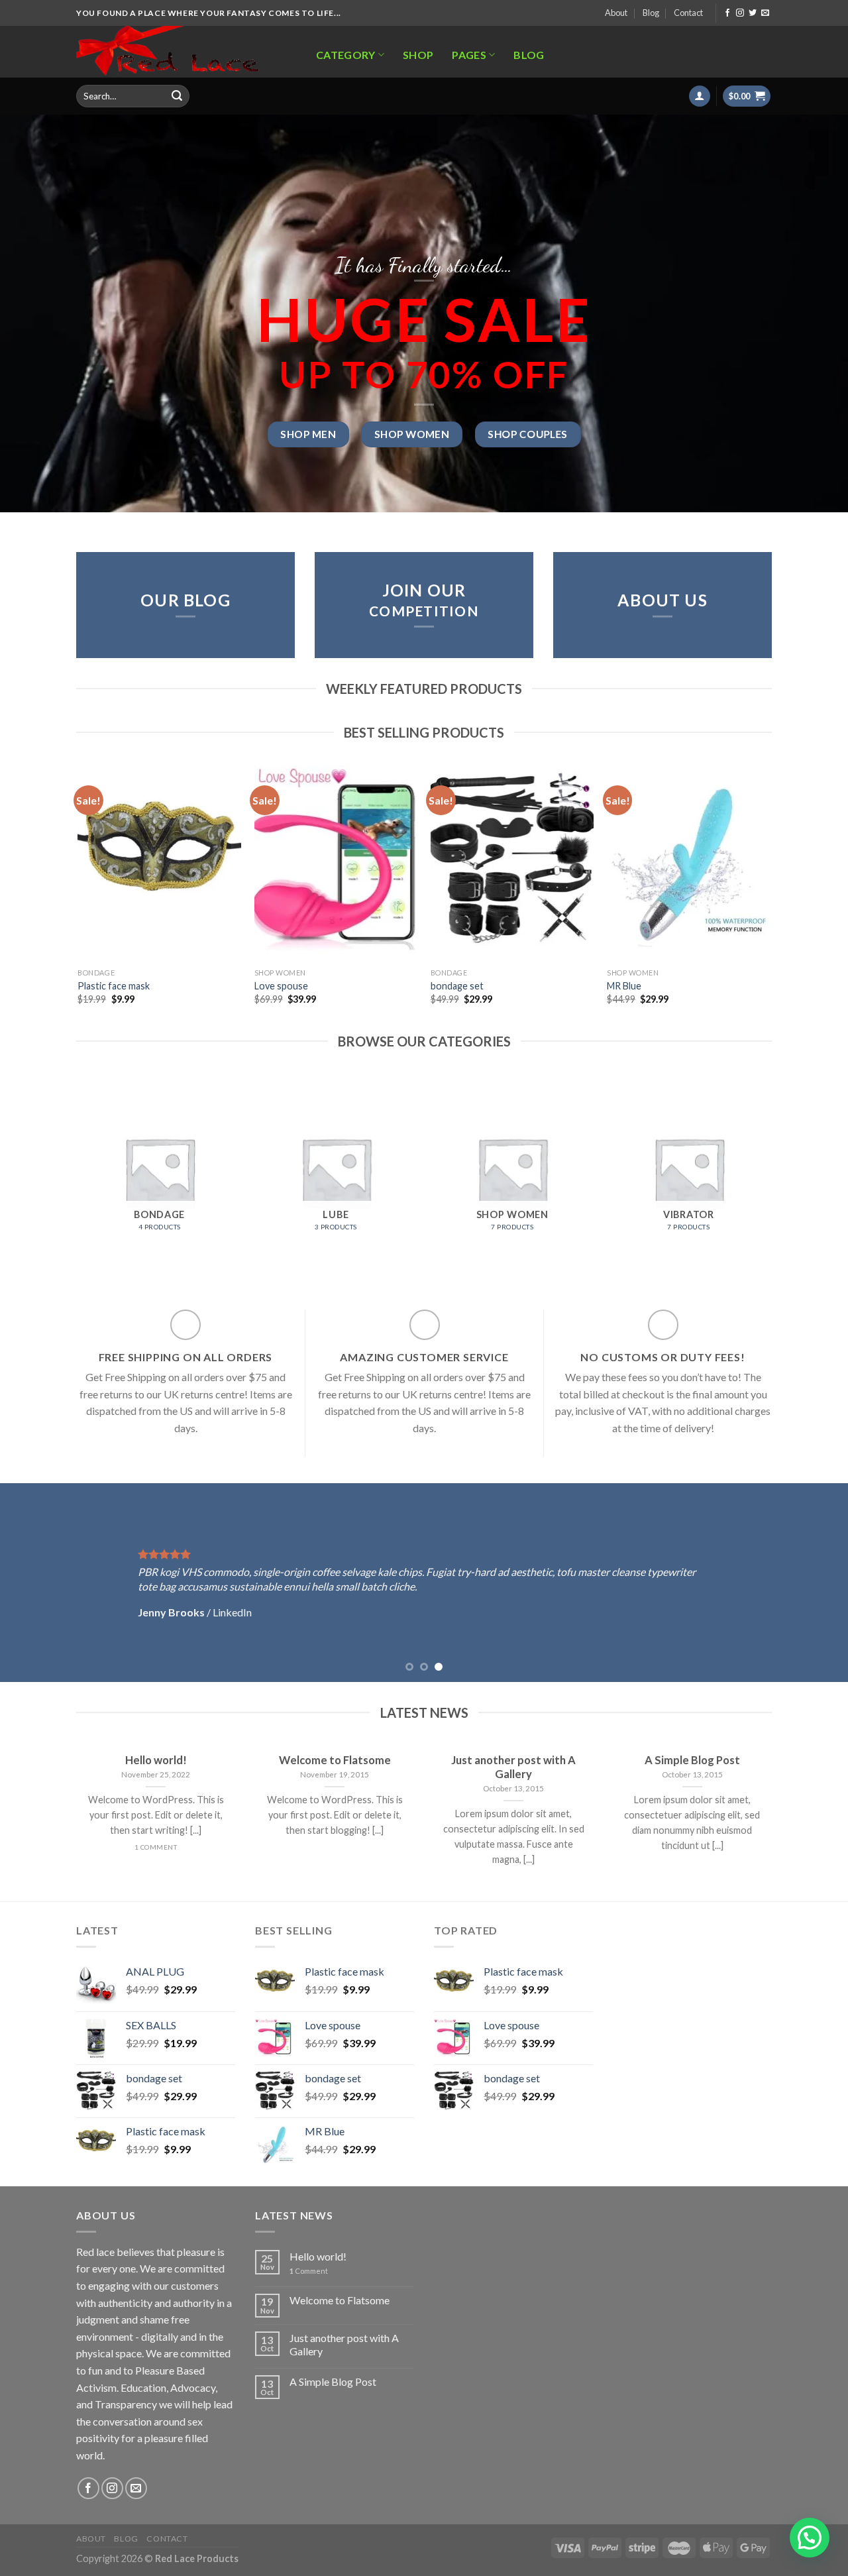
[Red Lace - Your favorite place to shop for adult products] (182, 52)
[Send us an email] (765, 13)
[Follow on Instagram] (740, 13)
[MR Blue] (689, 864)
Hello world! (318, 2256)
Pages (469, 55)
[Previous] (79, 897)
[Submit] (177, 96)
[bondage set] (512, 864)
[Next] (770, 897)
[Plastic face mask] (159, 864)
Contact (688, 13)
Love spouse (281, 986)
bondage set (457, 986)
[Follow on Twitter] (753, 13)
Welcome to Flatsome (340, 2300)
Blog (651, 13)
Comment (309, 2271)
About (616, 13)
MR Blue (624, 986)
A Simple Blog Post (333, 2381)
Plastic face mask (114, 986)
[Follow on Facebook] (727, 13)
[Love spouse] (336, 864)
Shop (418, 55)
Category (346, 55)
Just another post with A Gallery (344, 2344)
